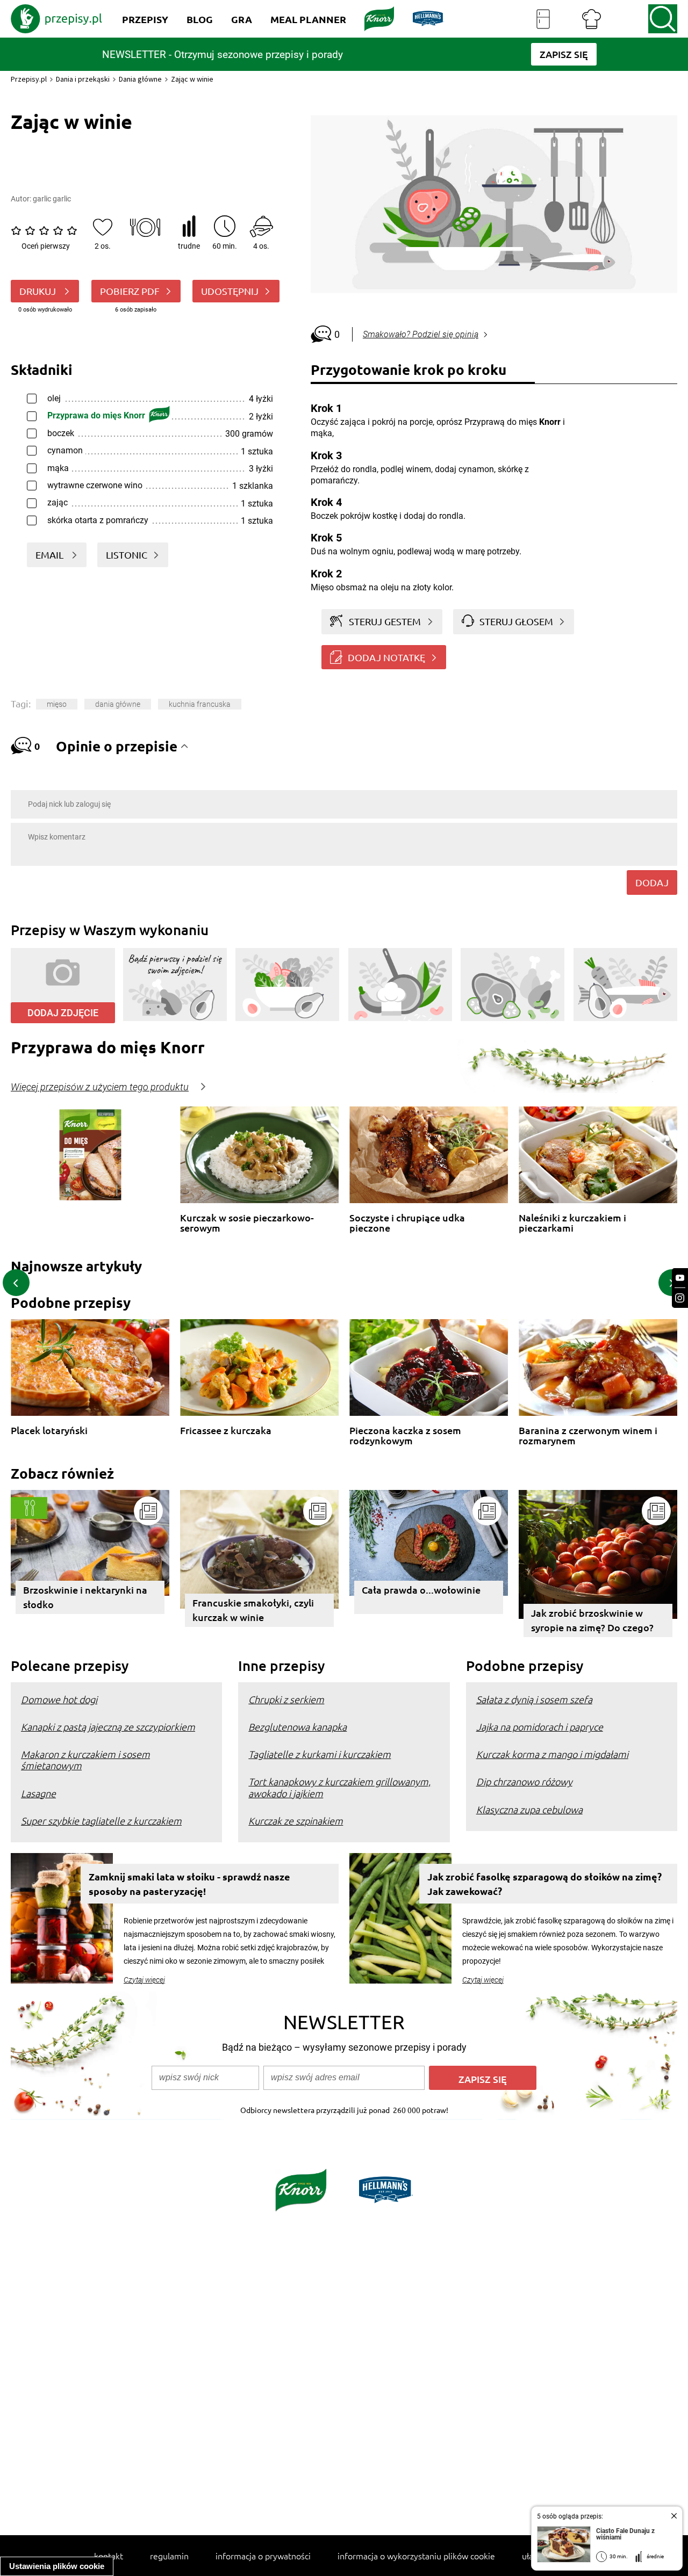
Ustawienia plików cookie (57, 2566)
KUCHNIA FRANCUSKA (200, 704)
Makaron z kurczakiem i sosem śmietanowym (85, 1760)
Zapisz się (483, 2079)
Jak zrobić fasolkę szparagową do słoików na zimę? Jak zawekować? (544, 1884)
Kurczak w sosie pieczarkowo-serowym (247, 1223)
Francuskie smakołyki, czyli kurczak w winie (253, 1610)
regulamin (169, 2556)
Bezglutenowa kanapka (298, 1727)
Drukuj (39, 291)
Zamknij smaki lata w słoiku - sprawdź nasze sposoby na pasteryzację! (189, 1884)
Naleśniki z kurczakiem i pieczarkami (572, 1223)
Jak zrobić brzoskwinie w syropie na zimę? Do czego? (592, 1620)
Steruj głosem (516, 621)
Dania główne (140, 79)
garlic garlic (52, 199)
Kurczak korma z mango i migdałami (552, 1754)
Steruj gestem (385, 621)
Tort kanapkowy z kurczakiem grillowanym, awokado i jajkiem (339, 1787)
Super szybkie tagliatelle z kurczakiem (101, 1821)
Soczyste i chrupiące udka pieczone (407, 1223)
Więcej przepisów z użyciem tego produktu (100, 1087)
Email (51, 555)
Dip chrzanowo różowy (524, 1781)
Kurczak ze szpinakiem (296, 1821)
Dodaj (652, 882)
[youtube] (680, 1278)
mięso (57, 704)
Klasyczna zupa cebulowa (529, 1809)
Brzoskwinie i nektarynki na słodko (85, 1597)
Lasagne (38, 1793)
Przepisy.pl (29, 79)
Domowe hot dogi (59, 1699)
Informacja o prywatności (263, 2556)
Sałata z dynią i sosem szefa (534, 1699)
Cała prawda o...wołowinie (421, 1590)
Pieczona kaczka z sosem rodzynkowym (405, 1435)
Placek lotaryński (49, 1431)
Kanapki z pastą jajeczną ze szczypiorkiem (108, 1727)
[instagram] (680, 1298)
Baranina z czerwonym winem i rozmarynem (588, 1435)
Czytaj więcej (144, 1980)
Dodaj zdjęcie (63, 1013)
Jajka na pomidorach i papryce (540, 1727)
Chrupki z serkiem (286, 1699)
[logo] (56, 19)
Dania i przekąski (83, 79)
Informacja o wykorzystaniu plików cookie (416, 2556)
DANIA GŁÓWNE (118, 704)
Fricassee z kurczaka (226, 1431)
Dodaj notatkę (386, 657)
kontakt (109, 2556)
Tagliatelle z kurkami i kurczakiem (320, 1754)
